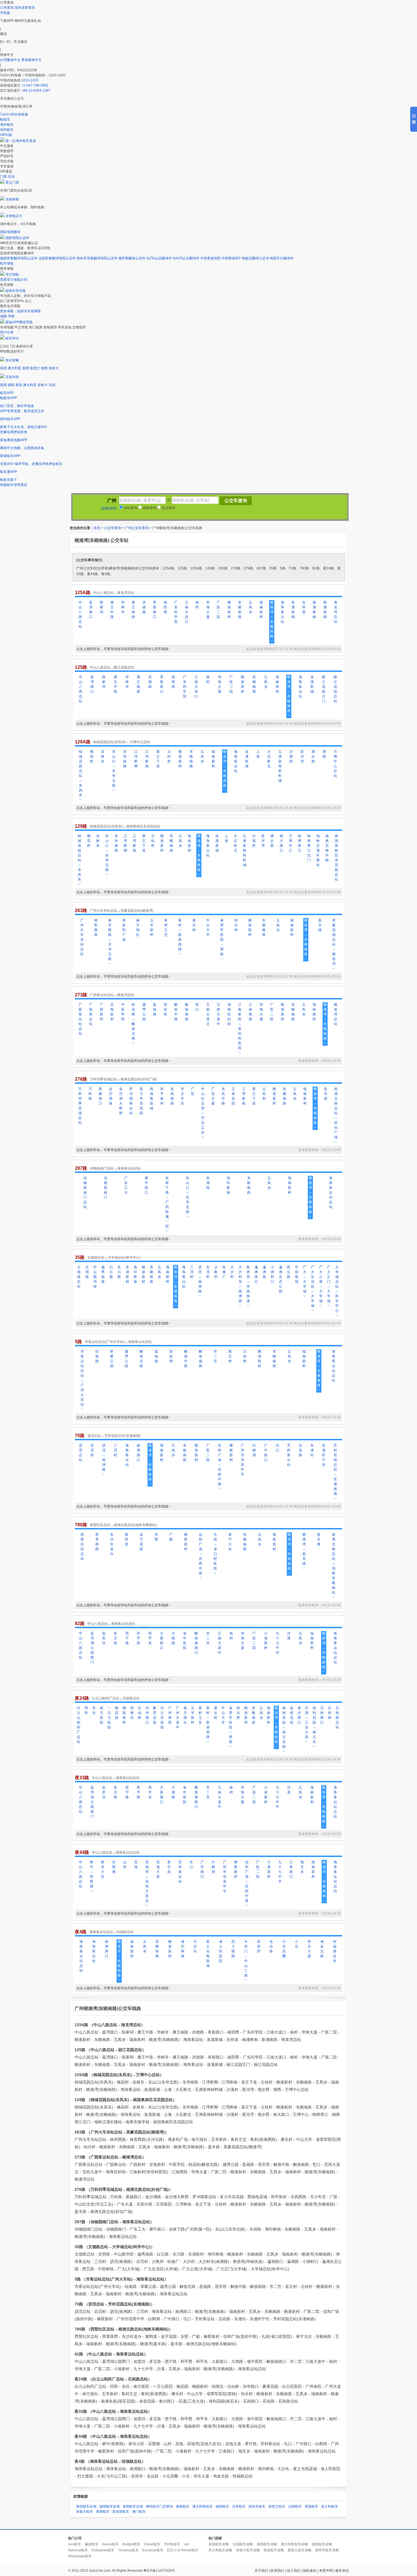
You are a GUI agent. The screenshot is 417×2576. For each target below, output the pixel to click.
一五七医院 (109, 1718)
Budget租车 (131, 2544)
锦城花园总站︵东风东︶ (81, 776)
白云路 (111, 1272)
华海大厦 (208, 610)
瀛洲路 (264, 1272)
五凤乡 (250, 607)
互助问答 (12, 377)
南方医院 (102, 1715)
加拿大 (54, 368)
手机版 (5, 13)
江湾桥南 (147, 759)
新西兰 (35, 368)
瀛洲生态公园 (281, 1279)
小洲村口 (272, 1274)
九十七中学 (277, 1643)
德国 (44, 368)
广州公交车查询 (137, 528)
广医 (193, 1091)
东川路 (119, 1272)
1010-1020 (30, 80)
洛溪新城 (293, 610)
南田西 (165, 607)
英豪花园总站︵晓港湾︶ (334, 944)
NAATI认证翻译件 (186, 258)
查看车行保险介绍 (14, 280)
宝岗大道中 (218, 1014)
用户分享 (7, 332)
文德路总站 (79, 1277)
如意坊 (104, 1638)
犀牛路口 (146, 1185)
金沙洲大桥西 (121, 1101)
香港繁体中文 (31, 60)
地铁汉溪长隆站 (318, 850)
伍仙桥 (140, 1713)
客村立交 (166, 928)
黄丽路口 (100, 1096)
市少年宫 (182, 1096)
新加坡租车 (121, 2512)
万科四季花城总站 (80, 1106)
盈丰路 (320, 925)
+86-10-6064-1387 (36, 91)
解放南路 (187, 1012)
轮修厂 (224, 1272)
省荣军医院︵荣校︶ (222, 940)
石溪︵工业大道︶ (307, 1725)
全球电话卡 (14, 216)
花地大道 (158, 1869)
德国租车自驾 (109, 2506)
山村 (125, 1865)
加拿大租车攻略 (248, 2550)
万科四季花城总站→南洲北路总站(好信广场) (123, 1079)
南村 (197, 605)
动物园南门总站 (85, 1192)
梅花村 (92, 756)
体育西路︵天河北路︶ (110, 942)
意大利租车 (330, 2506)
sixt (186, 2544)
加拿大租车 (85, 2512)
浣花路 (300, 1450)
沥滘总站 (81, 1453)
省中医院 (185, 1641)
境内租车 (7, 130)
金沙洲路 (111, 1096)
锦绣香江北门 (309, 848)
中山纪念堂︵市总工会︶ (203, 1113)
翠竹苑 (169, 1867)
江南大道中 (220, 1643)
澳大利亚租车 (203, 2506)
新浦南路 (325, 610)
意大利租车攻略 (220, 2550)
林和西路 (96, 928)
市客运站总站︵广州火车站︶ (82, 1380)
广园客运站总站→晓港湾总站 (112, 995)
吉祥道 (304, 607)
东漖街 (312, 1450)
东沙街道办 (112, 1544)
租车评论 (12, 338)
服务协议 (342, 2571)
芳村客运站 (289, 1455)
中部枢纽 (297, 1274)
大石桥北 (269, 759)
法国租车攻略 (243, 2544)
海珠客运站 (283, 612)
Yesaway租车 (128, 2550)
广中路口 (266, 1453)
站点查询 (168, 508)
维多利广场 (124, 930)
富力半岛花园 (141, 1101)
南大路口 (281, 843)
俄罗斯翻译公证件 (132, 258)
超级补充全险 (16, 291)
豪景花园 (155, 1715)
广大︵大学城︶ (305, 1282)
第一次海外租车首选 (21, 141)
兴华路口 (147, 1715)
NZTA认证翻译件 (159, 258)
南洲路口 (138, 1453)
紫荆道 (127, 1539)
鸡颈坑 (132, 1713)
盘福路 (155, 1009)
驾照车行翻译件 (282, 258)
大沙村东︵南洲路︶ (240, 1286)
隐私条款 (310, 2571)
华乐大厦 (309, 1949)
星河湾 (302, 756)
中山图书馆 (95, 1277)
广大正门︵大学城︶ (329, 1286)
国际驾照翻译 (10, 232)
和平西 (138, 1638)
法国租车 (295, 2506)
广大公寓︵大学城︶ (321, 1286)
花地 (136, 1865)
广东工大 (126, 1185)
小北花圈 (284, 1949)
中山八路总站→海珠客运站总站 (111, 1624)
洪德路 (144, 607)
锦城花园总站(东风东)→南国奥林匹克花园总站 (125, 826)
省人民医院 (221, 1951)
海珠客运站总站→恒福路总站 (111, 1932)
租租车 (5, 120)
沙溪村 (291, 756)
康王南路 (133, 610)
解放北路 (141, 1359)
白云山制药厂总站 (79, 1725)
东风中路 (223, 1096)
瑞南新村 (261, 610)
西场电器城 (151, 1099)
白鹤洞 (254, 1450)
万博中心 (290, 843)
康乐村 (194, 925)
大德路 (173, 1638)
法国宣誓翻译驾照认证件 (57, 258)
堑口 (197, 1007)
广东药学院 (176, 612)
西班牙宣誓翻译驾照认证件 (97, 258)
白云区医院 (162, 1718)
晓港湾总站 (336, 1014)
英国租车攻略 (274, 2550)
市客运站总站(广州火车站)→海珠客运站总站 (118, 1342)
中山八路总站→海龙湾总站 (114, 593)
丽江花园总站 (335, 689)
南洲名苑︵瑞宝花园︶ (284, 1730)
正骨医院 (233, 1096)
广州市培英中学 (243, 1460)
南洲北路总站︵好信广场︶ (336, 1115)
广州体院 (170, 1715)
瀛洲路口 (256, 1274)
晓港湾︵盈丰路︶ (304, 1551)
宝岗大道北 (208, 1014)
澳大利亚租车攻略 (294, 2544)
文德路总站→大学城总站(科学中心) (114, 1257)
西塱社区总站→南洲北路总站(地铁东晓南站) (123, 1525)
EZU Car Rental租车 (183, 2550)
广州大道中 (178, 1718)
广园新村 (102, 1012)
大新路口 (162, 1641)
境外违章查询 (25, 8)
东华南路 (125, 759)
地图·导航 (7, 316)
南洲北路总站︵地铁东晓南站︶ (334, 1566)
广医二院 (218, 610)
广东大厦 (213, 1096)
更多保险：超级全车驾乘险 (20, 311)
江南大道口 (187, 612)
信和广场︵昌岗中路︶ (220, 1467)
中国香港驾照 (210, 258)
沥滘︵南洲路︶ (200, 1282)
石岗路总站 (337, 1718)
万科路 (90, 1094)
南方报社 (138, 928)
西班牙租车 (257, 2506)
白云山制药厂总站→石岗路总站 (116, 1698)
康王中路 (112, 610)
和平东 (150, 1638)
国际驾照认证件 (17, 238)
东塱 (156, 1537)
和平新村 (162, 1096)
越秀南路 (103, 1274)
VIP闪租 (6, 135)
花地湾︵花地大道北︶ (147, 1884)
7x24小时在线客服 (14, 114)
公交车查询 (113, 528)
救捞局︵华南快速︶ (248, 1286)
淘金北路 (322, 1949)
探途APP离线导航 (19, 322)
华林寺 (123, 607)
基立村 (230, 1356)
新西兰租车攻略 (300, 2550)
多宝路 (115, 1638)
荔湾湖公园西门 (92, 1648)
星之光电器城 (208, 1954)
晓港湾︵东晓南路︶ (272, 622)
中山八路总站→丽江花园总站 (112, 667)
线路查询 (149, 508)
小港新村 (266, 1641)
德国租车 (222, 2506)
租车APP (7, 393)
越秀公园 (144, 1012)
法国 (52, 385)
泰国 (26, 368)
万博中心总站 (335, 764)
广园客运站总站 (80, 1019)
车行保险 (12, 274)
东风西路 (172, 1096)
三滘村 (192, 1272)
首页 (97, 528)
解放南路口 (196, 1643)
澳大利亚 (14, 368)
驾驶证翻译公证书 (255, 258)
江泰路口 (291, 1869)
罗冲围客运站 (131, 1101)
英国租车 (311, 2506)
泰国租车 (103, 2512)
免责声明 (326, 2571)
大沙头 (195, 1946)
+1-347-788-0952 (35, 85)
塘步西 (313, 756)
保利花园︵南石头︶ (314, 1727)
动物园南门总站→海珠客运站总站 (115, 1168)
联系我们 (277, 2571)
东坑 (94, 1710)
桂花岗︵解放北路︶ (133, 1024)
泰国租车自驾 (133, 2506)
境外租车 (7, 125)
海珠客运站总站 (331, 1192)
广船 (171, 1537)
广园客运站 (91, 1014)
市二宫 (215, 1356)
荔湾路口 (91, 610)
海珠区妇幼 (229, 1014)
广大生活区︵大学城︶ (313, 1289)
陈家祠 (102, 607)
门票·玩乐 (7, 177)
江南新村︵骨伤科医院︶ (240, 1029)
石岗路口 (322, 1715)
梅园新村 (124, 1715)
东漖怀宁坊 (324, 1455)
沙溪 (289, 1636)
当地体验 (12, 199)
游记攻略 (12, 360)
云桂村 (169, 756)
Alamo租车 (110, 2544)
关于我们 (261, 2571)
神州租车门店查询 (159, 2506)
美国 (3, 368)
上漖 (258, 754)
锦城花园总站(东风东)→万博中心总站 (122, 742)
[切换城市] (109, 508)
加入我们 (294, 2571)
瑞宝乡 (302, 1867)
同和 (86, 1710)
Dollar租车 (152, 2544)
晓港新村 (229, 610)
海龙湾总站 (336, 612)
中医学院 (123, 1012)
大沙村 (232, 1272)
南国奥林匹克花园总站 (336, 858)
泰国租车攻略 (267, 2544)
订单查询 (7, 8)
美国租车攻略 (219, 2544)
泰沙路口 (299, 1715)
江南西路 (250, 1012)
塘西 (324, 754)
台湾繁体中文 (11, 60)
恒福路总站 (335, 1951)
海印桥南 (228, 1185)
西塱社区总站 (82, 1547)
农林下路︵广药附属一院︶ (167, 1205)
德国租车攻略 (322, 2544)
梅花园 (117, 1713)
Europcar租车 (153, 2550)
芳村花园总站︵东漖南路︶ (335, 1472)
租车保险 (7, 263)
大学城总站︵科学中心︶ (337, 1291)
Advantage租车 (80, 2556)
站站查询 (130, 508)
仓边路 (271, 1946)
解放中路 (176, 1012)
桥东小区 (103, 1869)
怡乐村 (236, 925)
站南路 (97, 1356)
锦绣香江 (300, 843)
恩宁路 (127, 1638)
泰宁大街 (230, 1542)
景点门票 (12, 183)
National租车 (78, 2550)
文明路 (87, 1272)
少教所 (216, 1272)
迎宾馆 (165, 1009)
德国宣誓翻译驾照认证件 (19, 258)
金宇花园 (141, 1542)
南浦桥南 (314, 610)
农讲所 (259, 1946)
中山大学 (208, 928)
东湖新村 (127, 1274)
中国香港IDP (231, 258)
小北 (296, 1944)
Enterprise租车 (103, 2550)
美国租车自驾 (86, 2506)
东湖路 (208, 1183)
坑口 (277, 1448)
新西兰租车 (277, 2506)
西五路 (288, 1272)
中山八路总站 (80, 614)
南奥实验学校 (327, 848)
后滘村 (208, 1272)
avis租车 (75, 2544)
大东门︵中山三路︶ (246, 1961)
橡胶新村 (231, 1453)
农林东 (103, 756)
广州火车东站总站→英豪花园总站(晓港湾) (122, 911)
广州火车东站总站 (82, 937)
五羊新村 (152, 928)
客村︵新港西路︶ (180, 937)
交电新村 (112, 1012)
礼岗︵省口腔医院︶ (215, 1554)
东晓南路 (240, 610)
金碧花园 (292, 1715)
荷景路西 (97, 1542)
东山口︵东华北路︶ (114, 771)
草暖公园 (112, 1359)
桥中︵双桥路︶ (92, 1877)
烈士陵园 (233, 1949)
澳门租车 (139, 2512)
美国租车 (183, 2506)
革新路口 (155, 610)
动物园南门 (106, 1188)
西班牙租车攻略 (327, 2550)
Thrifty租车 (172, 2544)
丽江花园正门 (324, 689)
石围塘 (114, 1867)
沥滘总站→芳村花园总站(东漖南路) (114, 1436)
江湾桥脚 (136, 759)
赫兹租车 (92, 2544)
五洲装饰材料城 (280, 766)
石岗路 (330, 1713)
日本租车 (239, 2506)
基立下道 (158, 759)
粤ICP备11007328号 (159, 2571)
